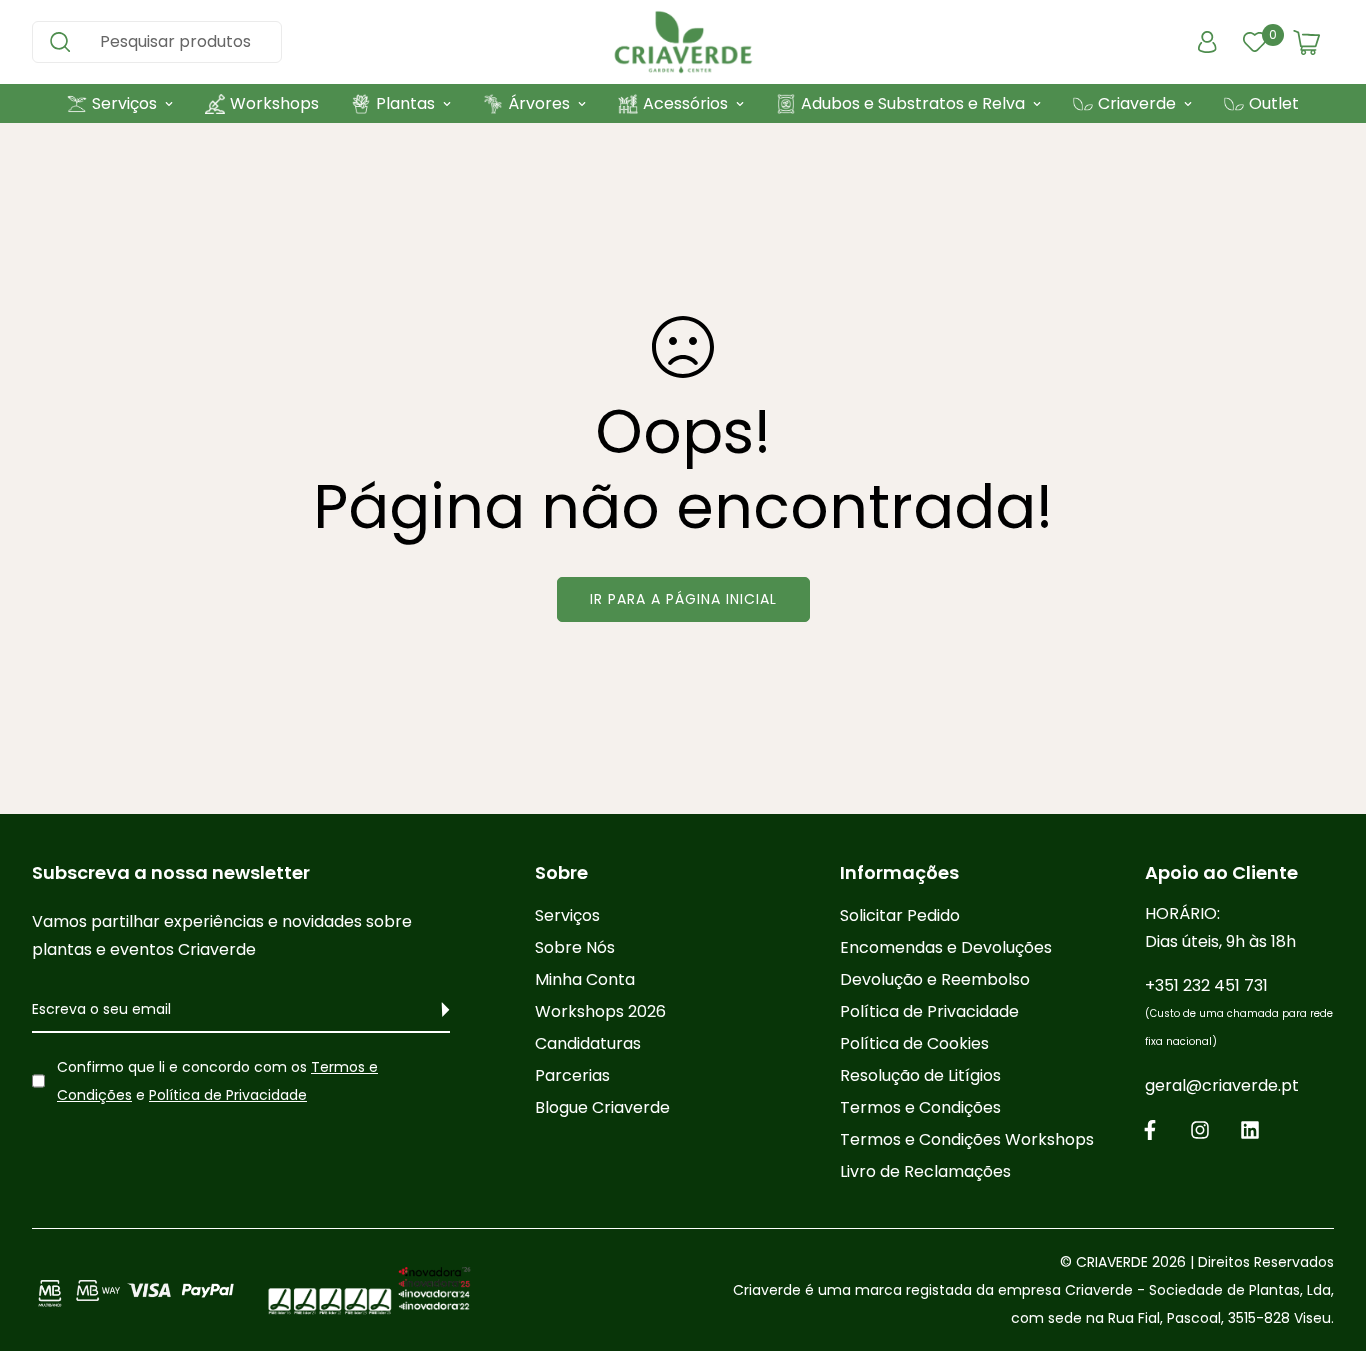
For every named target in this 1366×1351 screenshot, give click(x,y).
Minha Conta (585, 979)
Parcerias (572, 1075)
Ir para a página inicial (683, 599)
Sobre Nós (575, 947)
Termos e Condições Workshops (967, 1139)
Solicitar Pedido (900, 915)
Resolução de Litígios (920, 1075)
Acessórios (685, 103)
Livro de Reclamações (925, 1171)
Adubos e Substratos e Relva (913, 103)
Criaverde (1137, 103)
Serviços (124, 103)
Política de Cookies (914, 1043)
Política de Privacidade (228, 1095)
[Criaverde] (683, 42)
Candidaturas (588, 1043)
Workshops (274, 103)
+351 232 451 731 (1239, 1011)
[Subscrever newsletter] (434, 1010)
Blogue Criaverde (602, 1107)
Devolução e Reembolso (935, 979)
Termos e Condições (920, 1107)
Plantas (405, 103)
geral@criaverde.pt (1222, 1085)
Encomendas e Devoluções (946, 947)
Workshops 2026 (600, 1011)
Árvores (539, 103)
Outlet (1274, 103)
